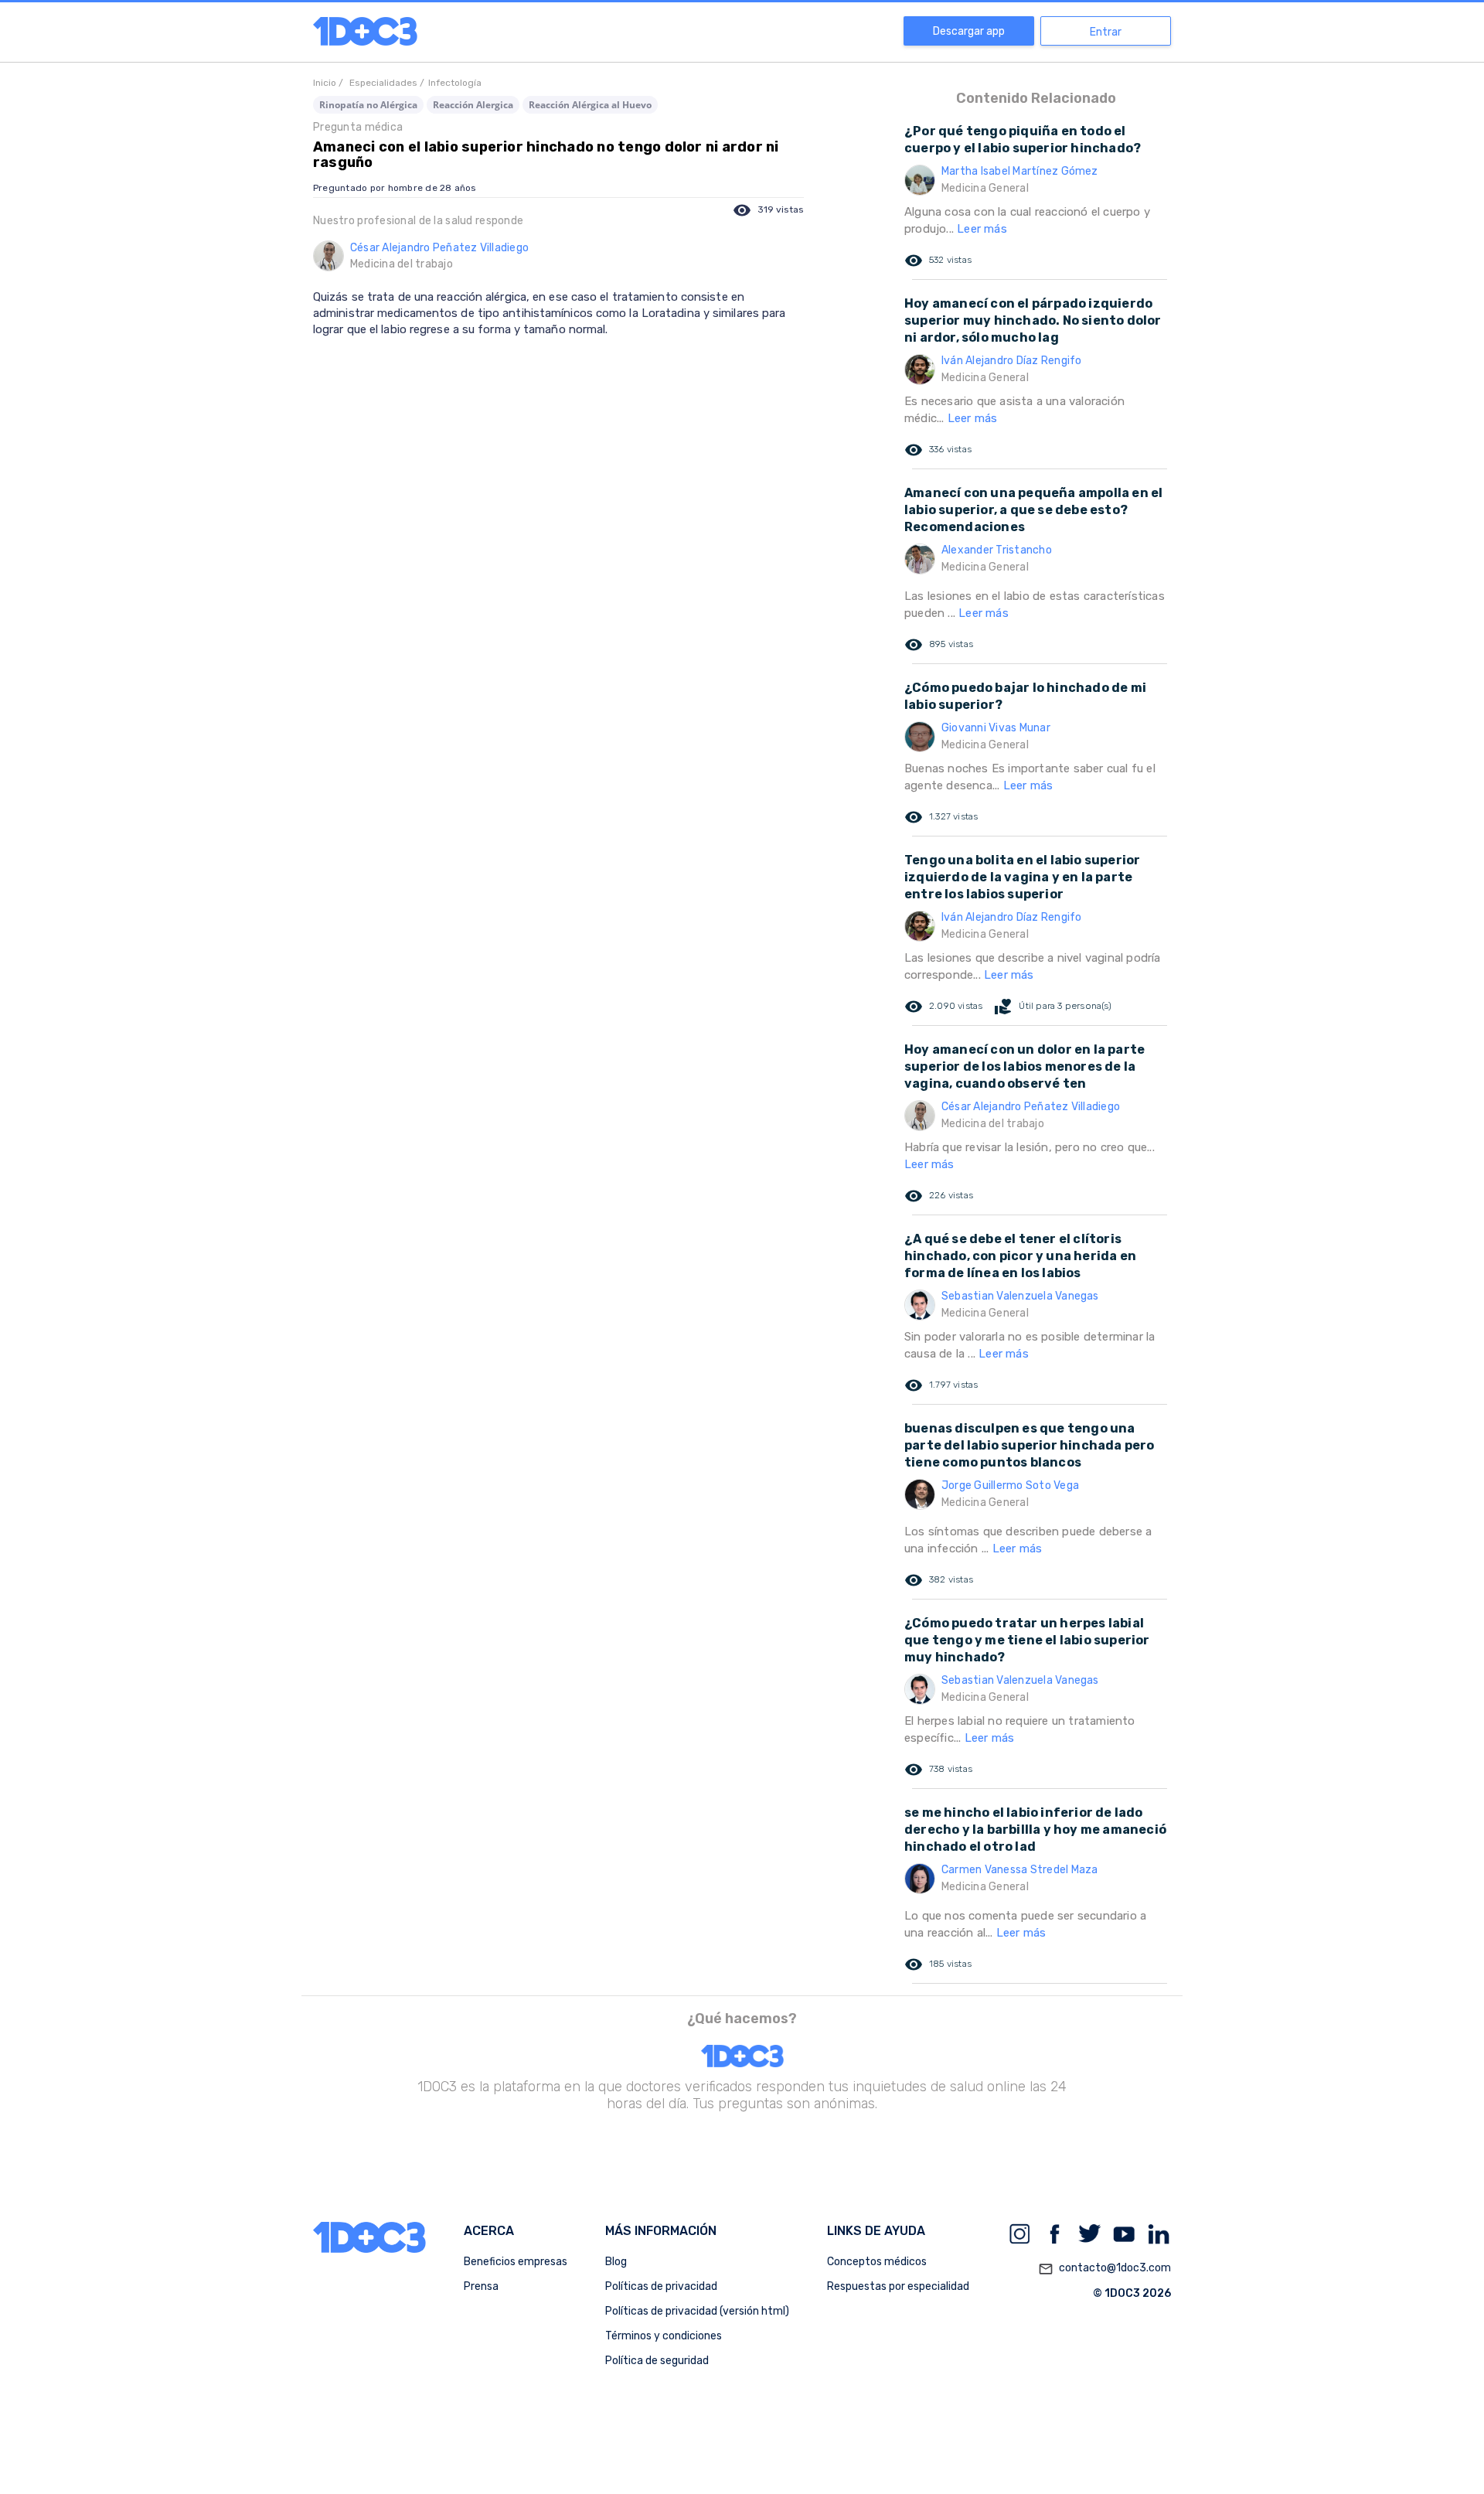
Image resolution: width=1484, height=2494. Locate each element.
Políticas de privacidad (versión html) (697, 2311)
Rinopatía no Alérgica (368, 105)
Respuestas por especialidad (898, 2286)
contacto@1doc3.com (1104, 2269)
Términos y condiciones (664, 2336)
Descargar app (969, 31)
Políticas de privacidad (661, 2286)
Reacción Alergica (473, 105)
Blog (616, 2262)
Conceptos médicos (877, 2262)
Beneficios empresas (516, 2262)
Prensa (481, 2286)
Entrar (1106, 32)
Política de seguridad (657, 2361)
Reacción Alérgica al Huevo (590, 105)
